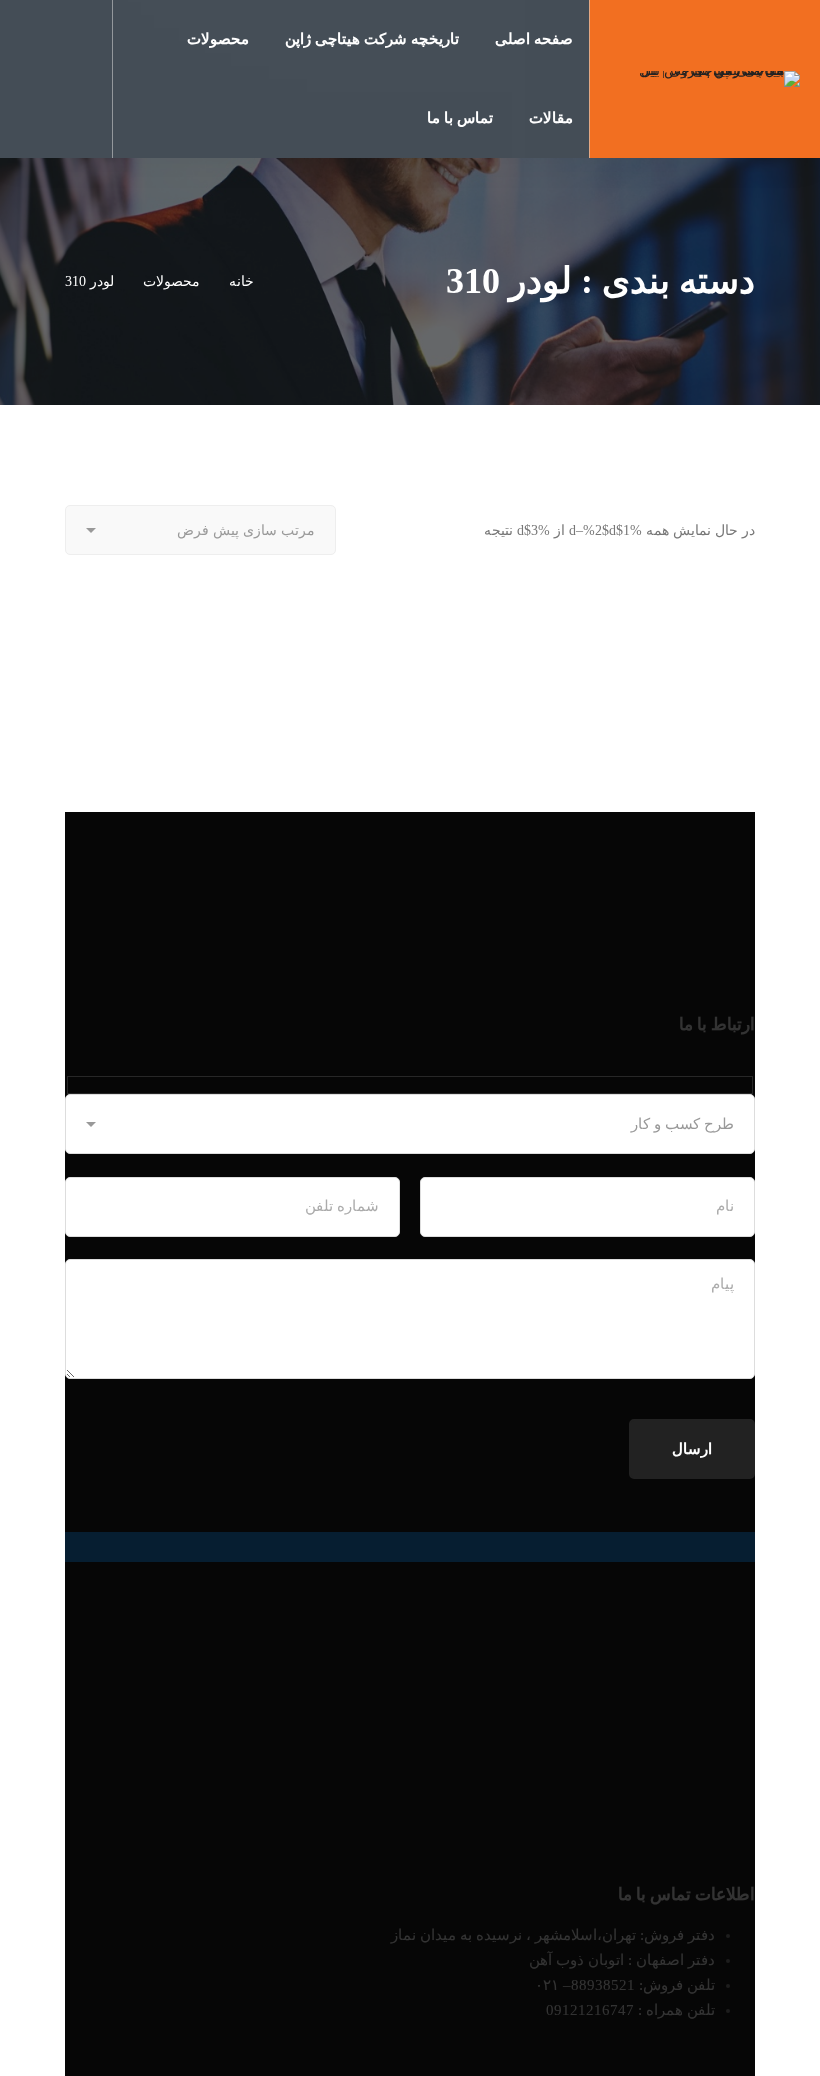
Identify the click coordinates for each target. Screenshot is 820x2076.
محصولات (171, 281)
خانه (241, 281)
